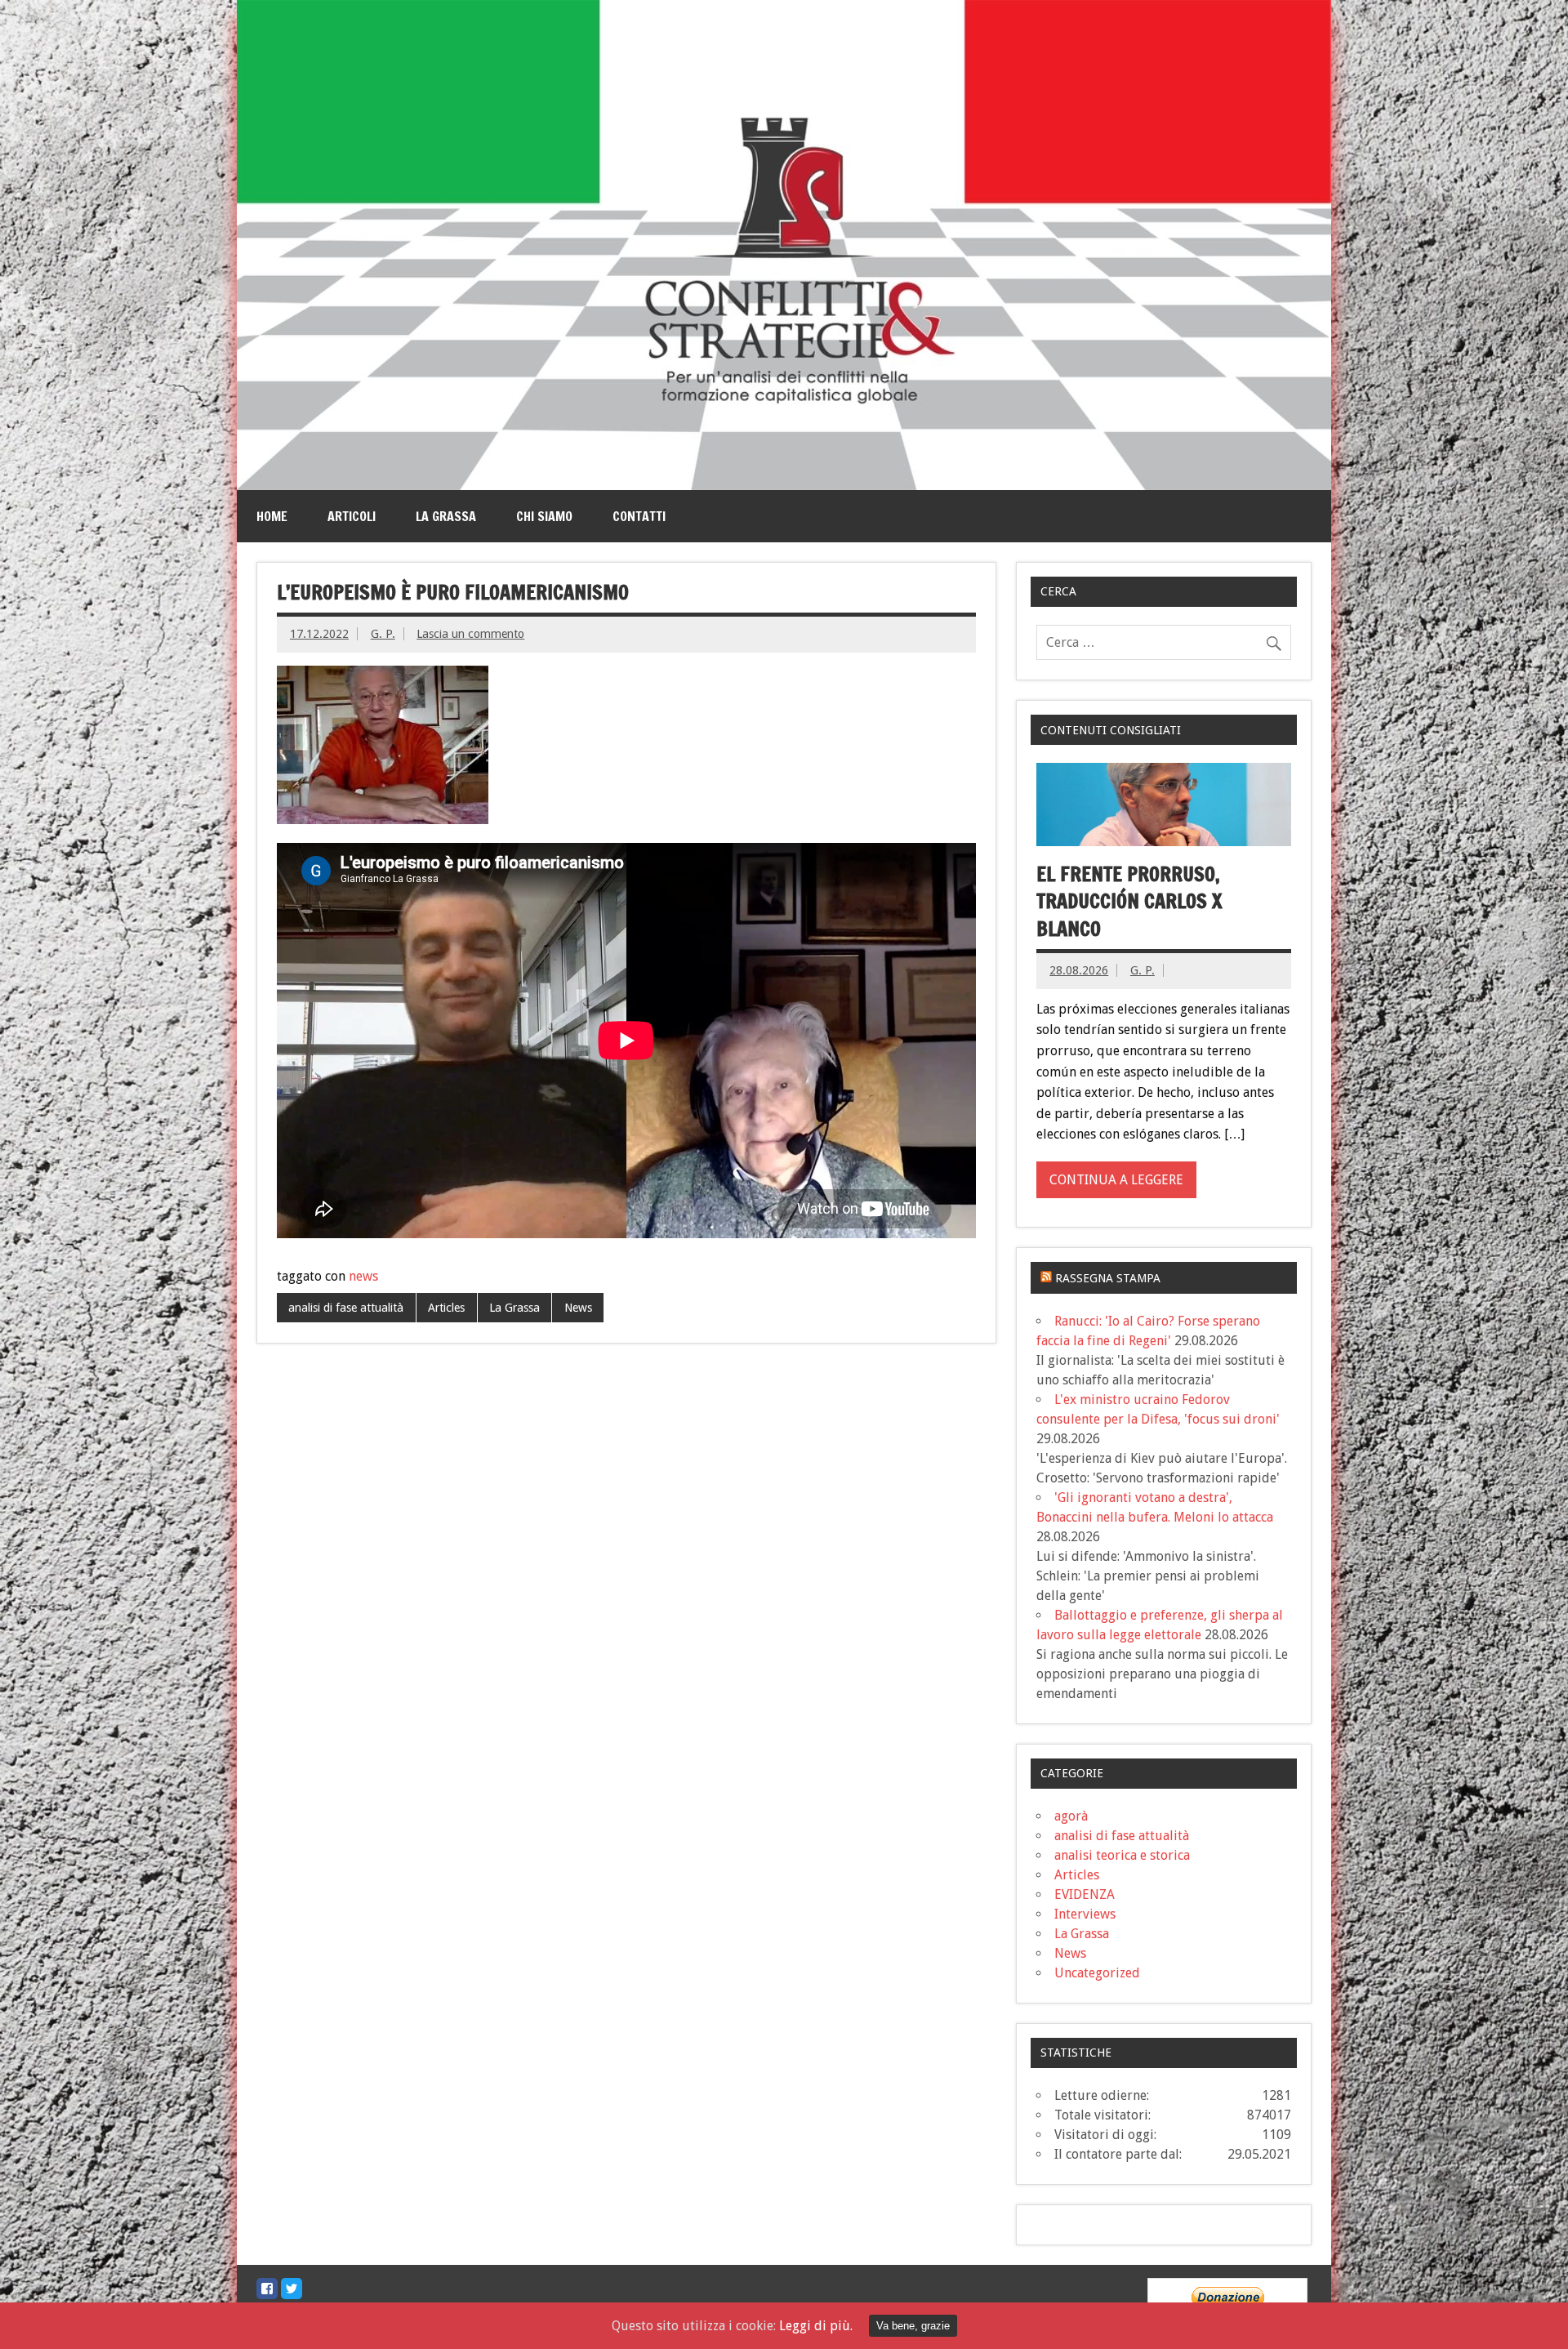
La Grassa (446, 516)
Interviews (1085, 1914)
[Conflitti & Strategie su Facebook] (267, 2289)
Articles (446, 1308)
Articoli (352, 516)
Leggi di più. (816, 2326)
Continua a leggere (1116, 1180)
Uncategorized (1097, 1973)
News (578, 1308)
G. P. (383, 634)
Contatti (639, 516)
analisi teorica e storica (1122, 1855)
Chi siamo (544, 516)
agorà (1071, 1816)
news (363, 1276)
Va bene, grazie (913, 2326)
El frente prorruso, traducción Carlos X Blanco (1129, 901)
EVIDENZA (1085, 1894)
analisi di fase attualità (346, 1308)
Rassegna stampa (1108, 1278)
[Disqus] (626, 1580)
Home (272, 516)
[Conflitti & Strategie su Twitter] (292, 2289)
